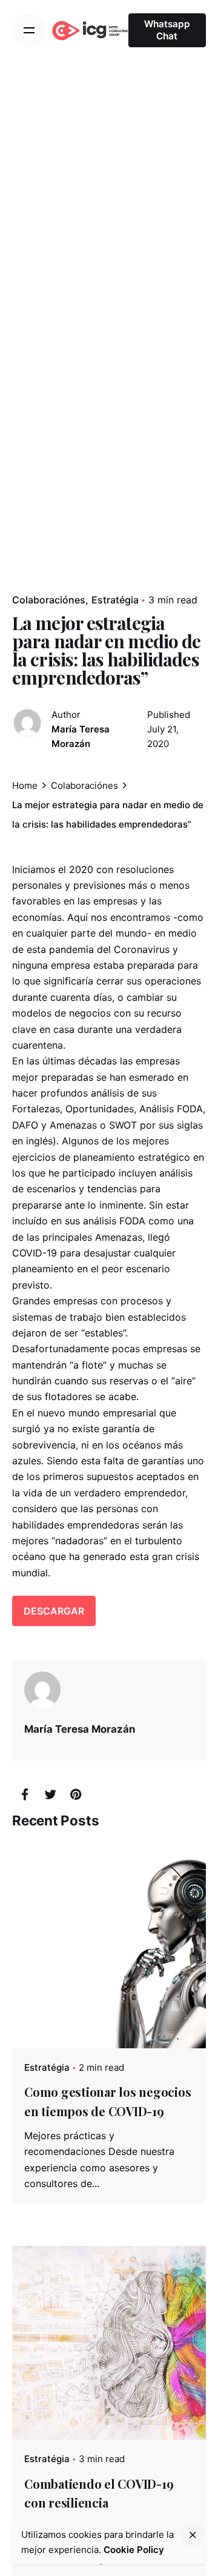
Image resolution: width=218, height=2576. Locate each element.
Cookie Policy (134, 2550)
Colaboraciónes (49, 600)
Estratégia (115, 600)
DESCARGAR (54, 1611)
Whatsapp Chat (167, 30)
